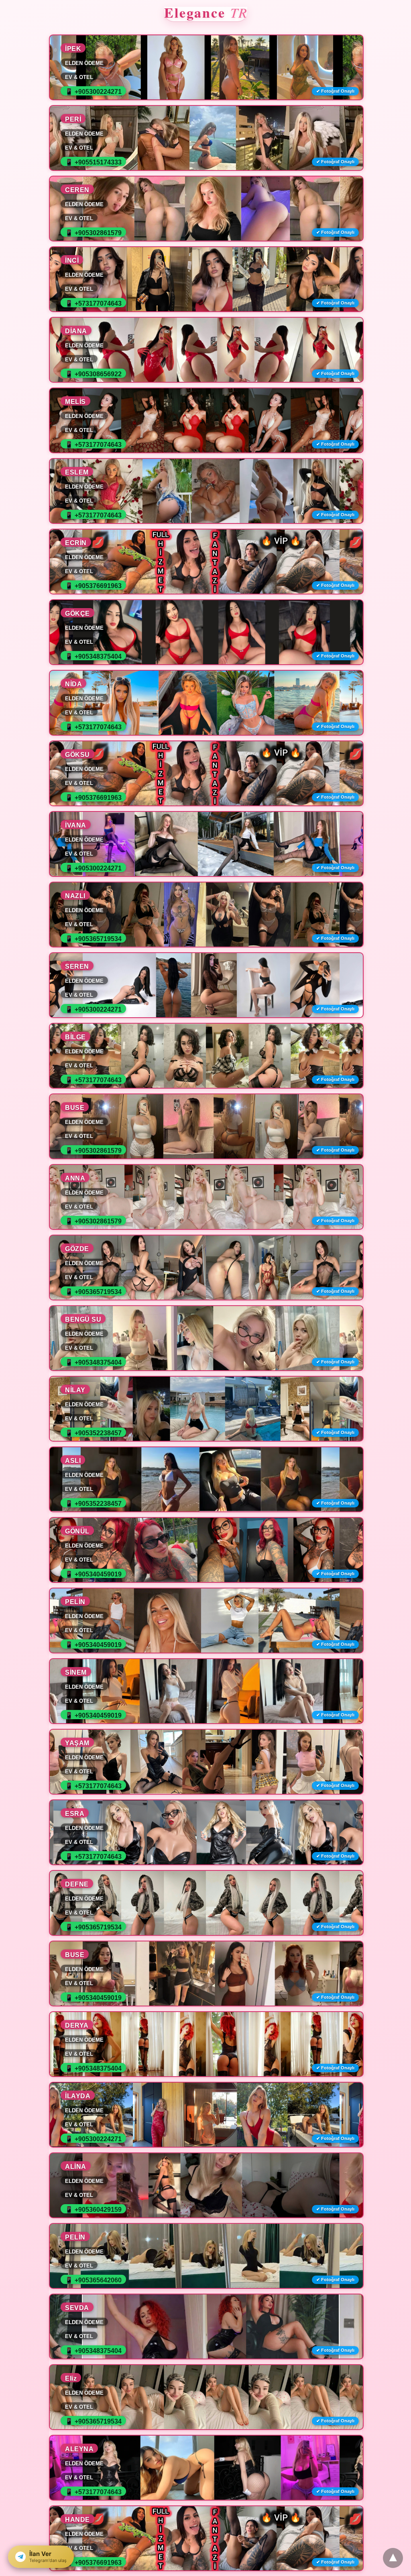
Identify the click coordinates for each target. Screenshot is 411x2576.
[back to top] (393, 2558)
